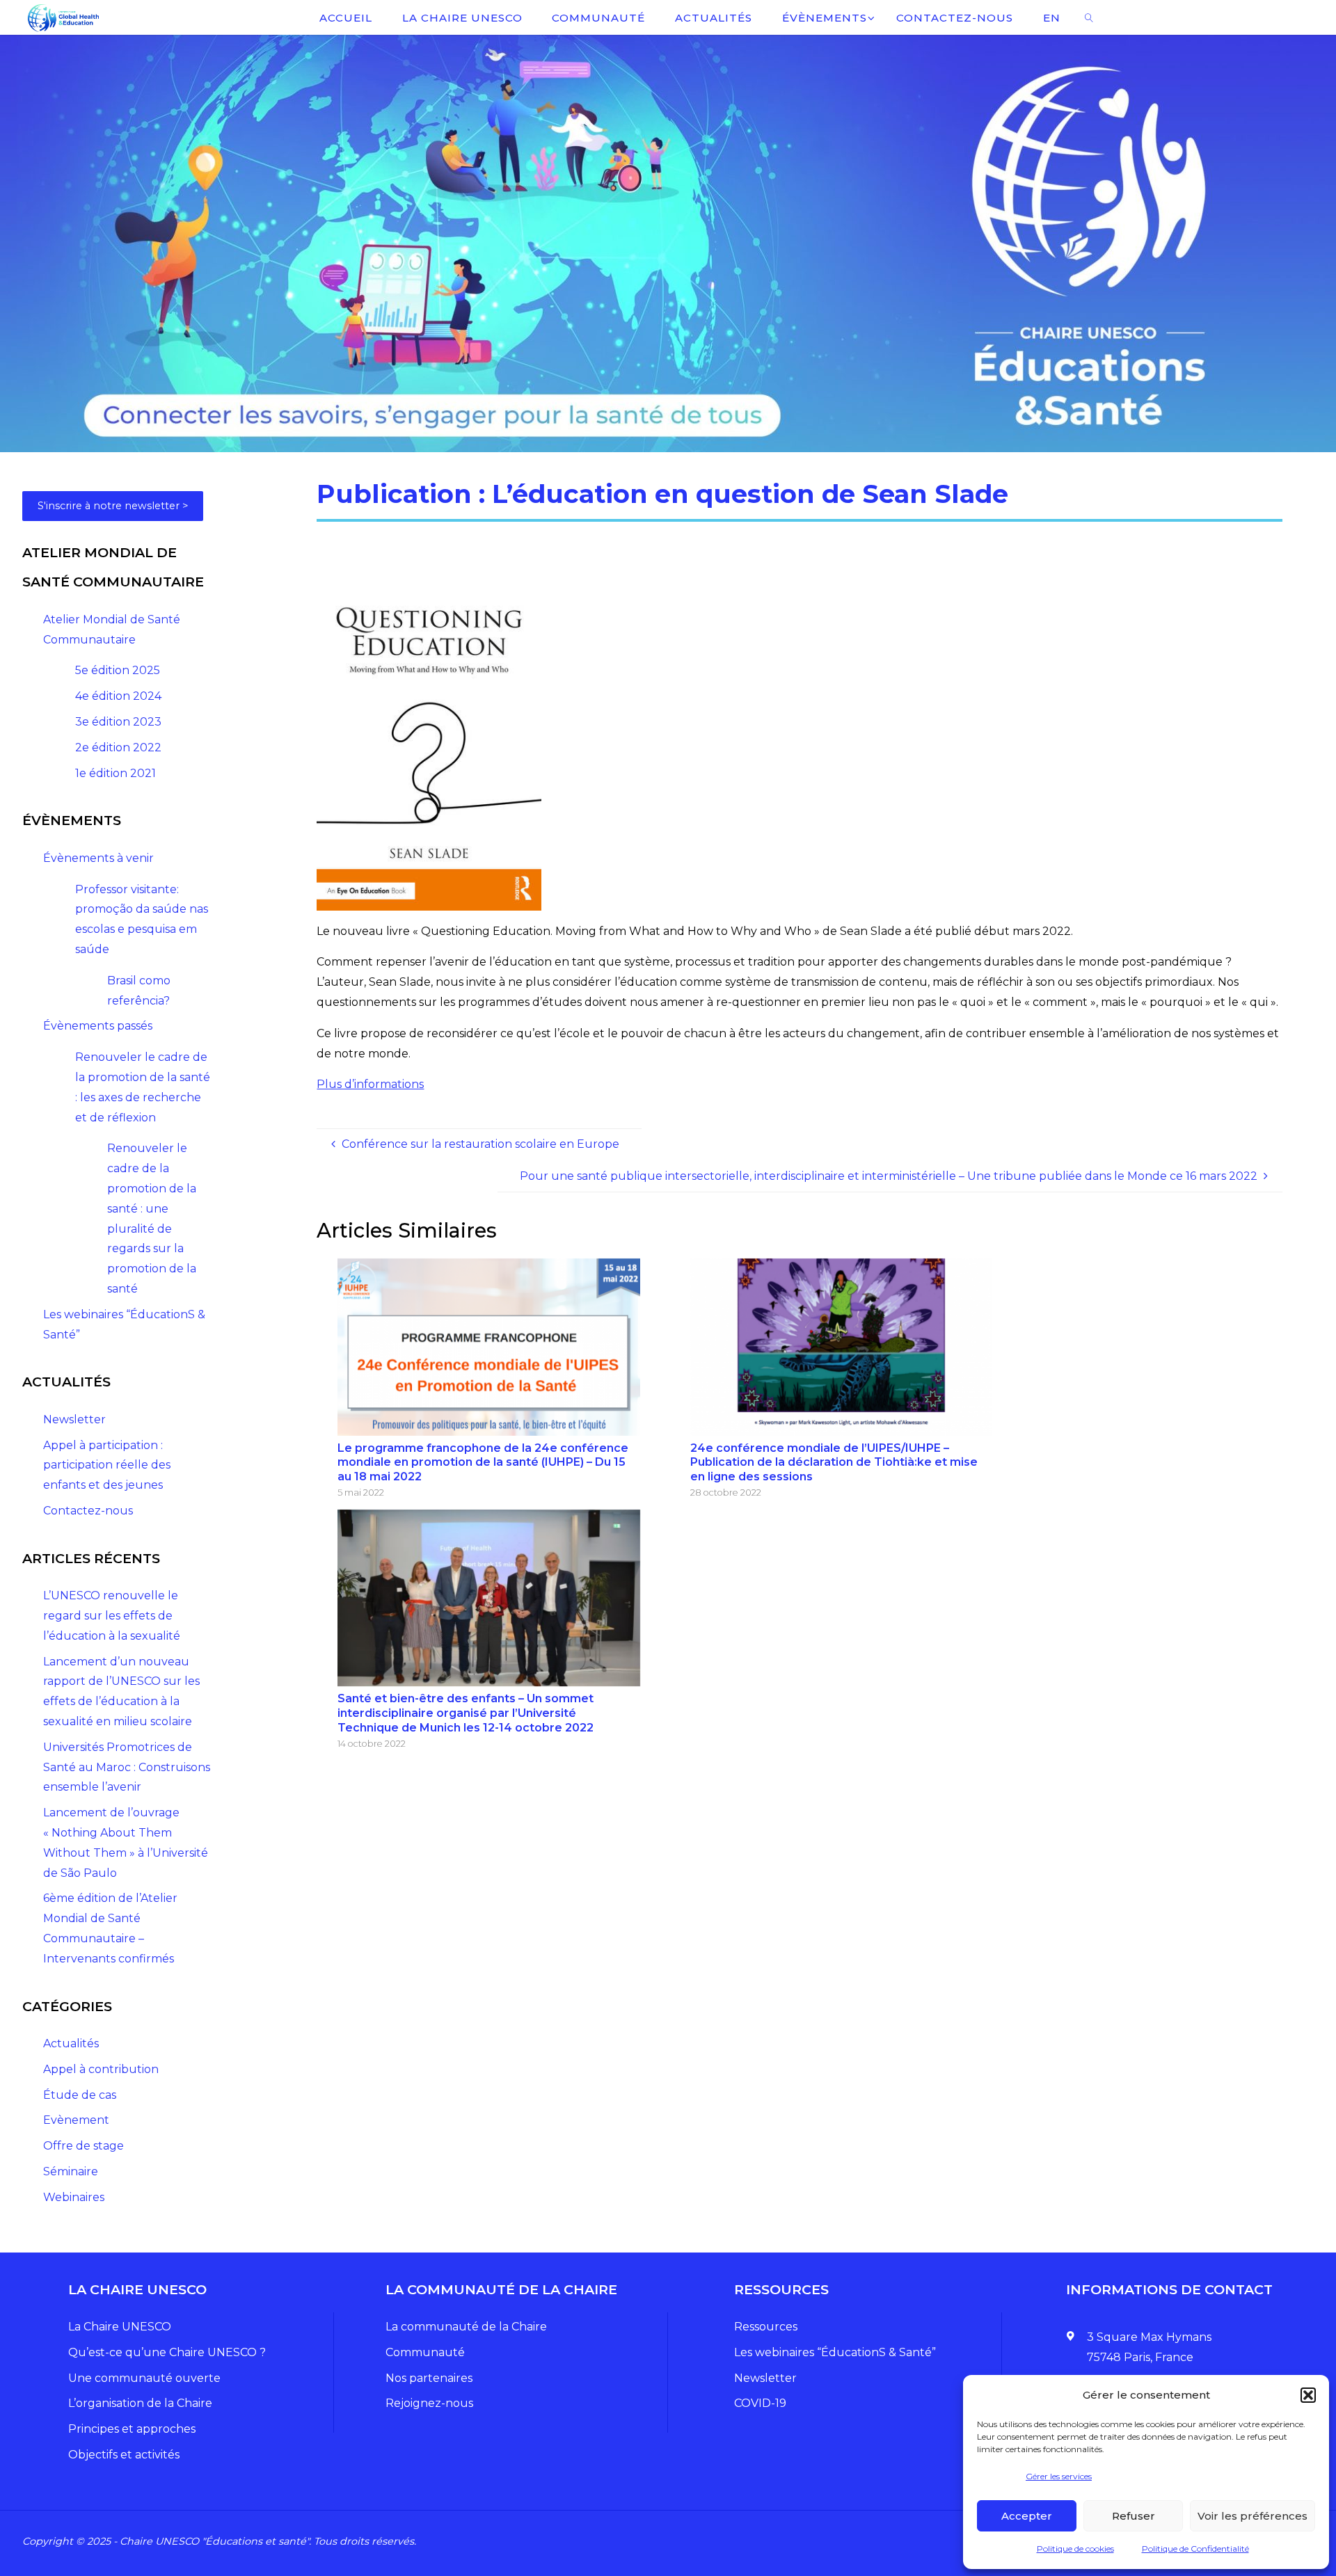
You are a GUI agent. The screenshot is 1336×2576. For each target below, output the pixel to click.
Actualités (71, 2043)
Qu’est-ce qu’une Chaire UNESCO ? (167, 2352)
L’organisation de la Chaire (140, 2403)
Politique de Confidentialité (1195, 2549)
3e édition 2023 (118, 722)
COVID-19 (760, 2403)
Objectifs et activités (124, 2455)
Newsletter (74, 1419)
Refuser (1134, 2516)
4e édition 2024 (118, 696)
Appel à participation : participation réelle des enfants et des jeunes (107, 1465)
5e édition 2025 (118, 670)
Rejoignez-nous (429, 2403)
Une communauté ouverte (144, 2378)
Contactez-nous (88, 1511)
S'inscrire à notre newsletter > (113, 506)
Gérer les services (1059, 2476)
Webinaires (74, 2197)
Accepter (1027, 2516)
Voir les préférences (1252, 2516)
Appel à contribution (101, 2069)
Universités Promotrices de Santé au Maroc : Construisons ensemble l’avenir (127, 1767)
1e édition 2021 (116, 773)
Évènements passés (98, 1026)
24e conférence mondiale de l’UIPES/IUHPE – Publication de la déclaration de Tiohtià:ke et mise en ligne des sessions (834, 1463)
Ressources (766, 2327)
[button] (1308, 2395)
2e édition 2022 (118, 747)
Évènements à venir (98, 858)
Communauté (425, 2352)
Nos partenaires (429, 2378)
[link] (1089, 17)
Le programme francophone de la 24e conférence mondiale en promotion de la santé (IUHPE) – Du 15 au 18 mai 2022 (483, 1463)
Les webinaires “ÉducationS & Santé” (835, 2352)
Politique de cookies (1075, 2549)
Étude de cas (80, 2095)
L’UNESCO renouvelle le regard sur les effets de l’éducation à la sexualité (112, 1616)
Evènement (76, 2120)
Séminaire (71, 2171)
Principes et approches (132, 2429)
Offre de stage (83, 2146)
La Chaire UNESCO (120, 2327)
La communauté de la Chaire (466, 2327)
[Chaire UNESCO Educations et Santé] (62, 17)
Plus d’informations (370, 1084)
